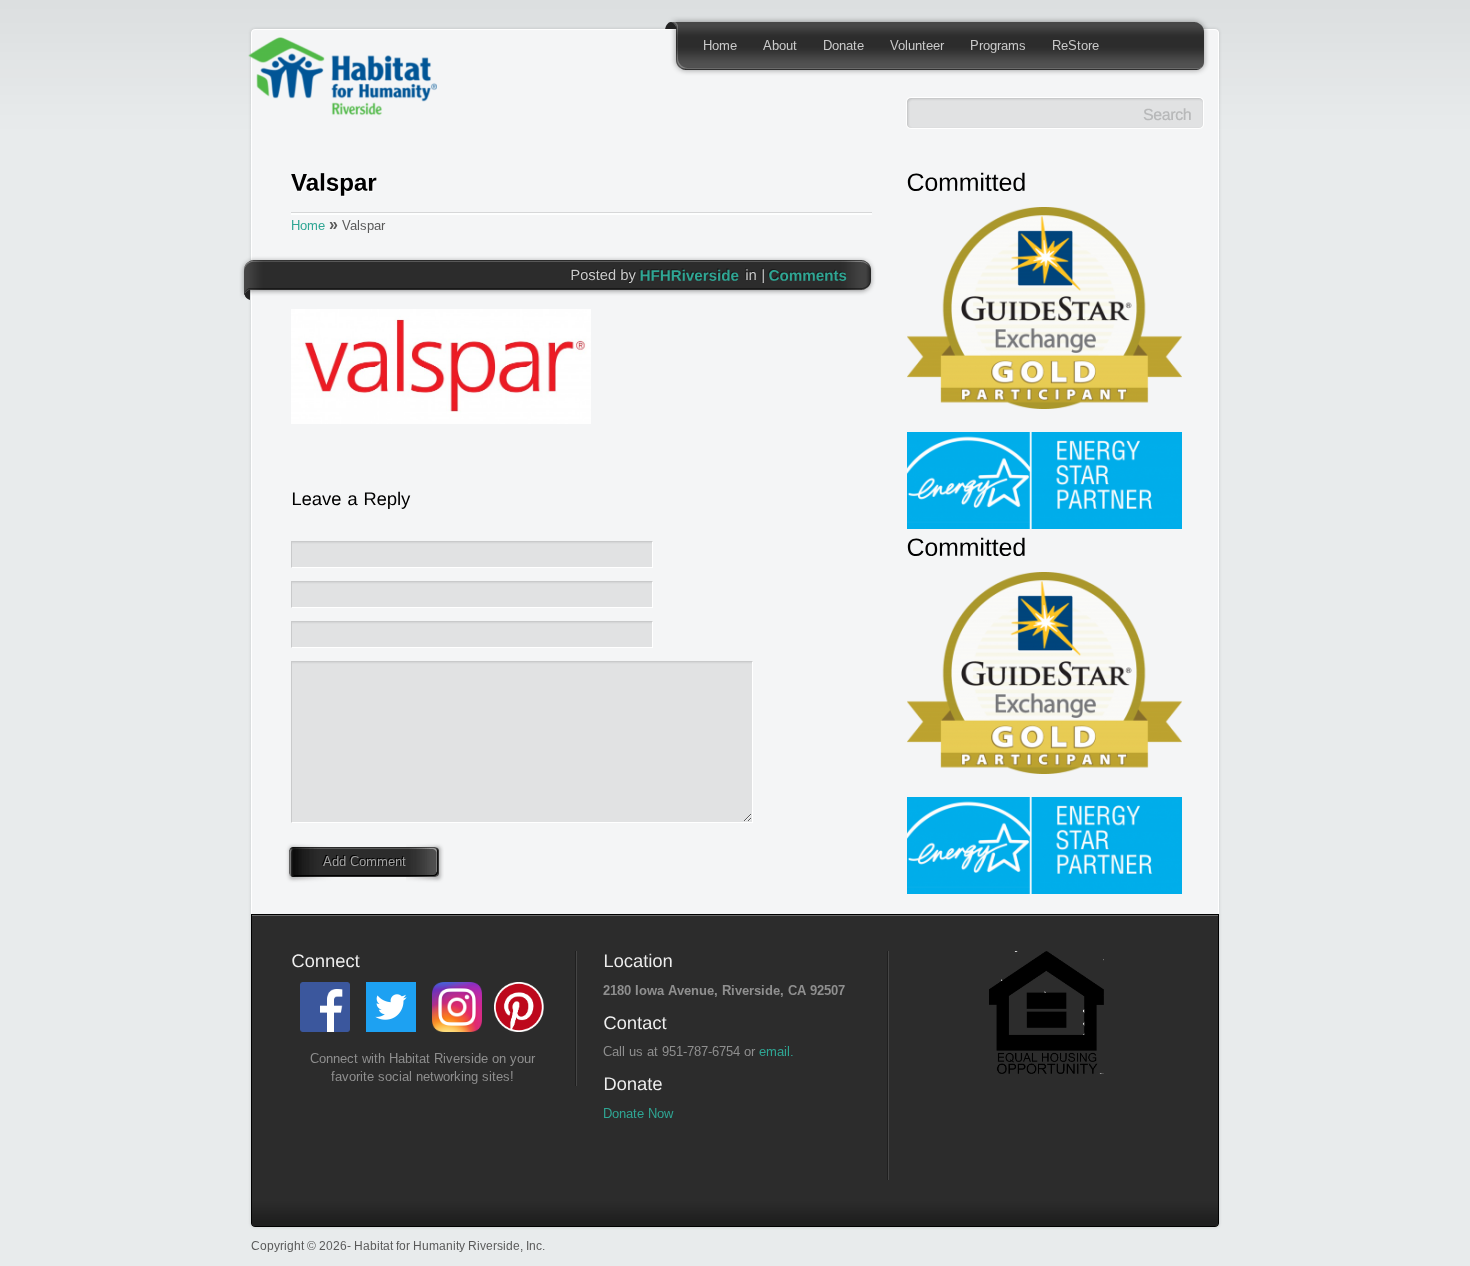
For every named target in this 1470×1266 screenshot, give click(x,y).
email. (776, 1051)
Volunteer (917, 45)
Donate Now (638, 1113)
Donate (843, 45)
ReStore (1075, 45)
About (780, 45)
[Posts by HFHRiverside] (690, 274)
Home (720, 45)
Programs (998, 45)
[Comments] (808, 274)
